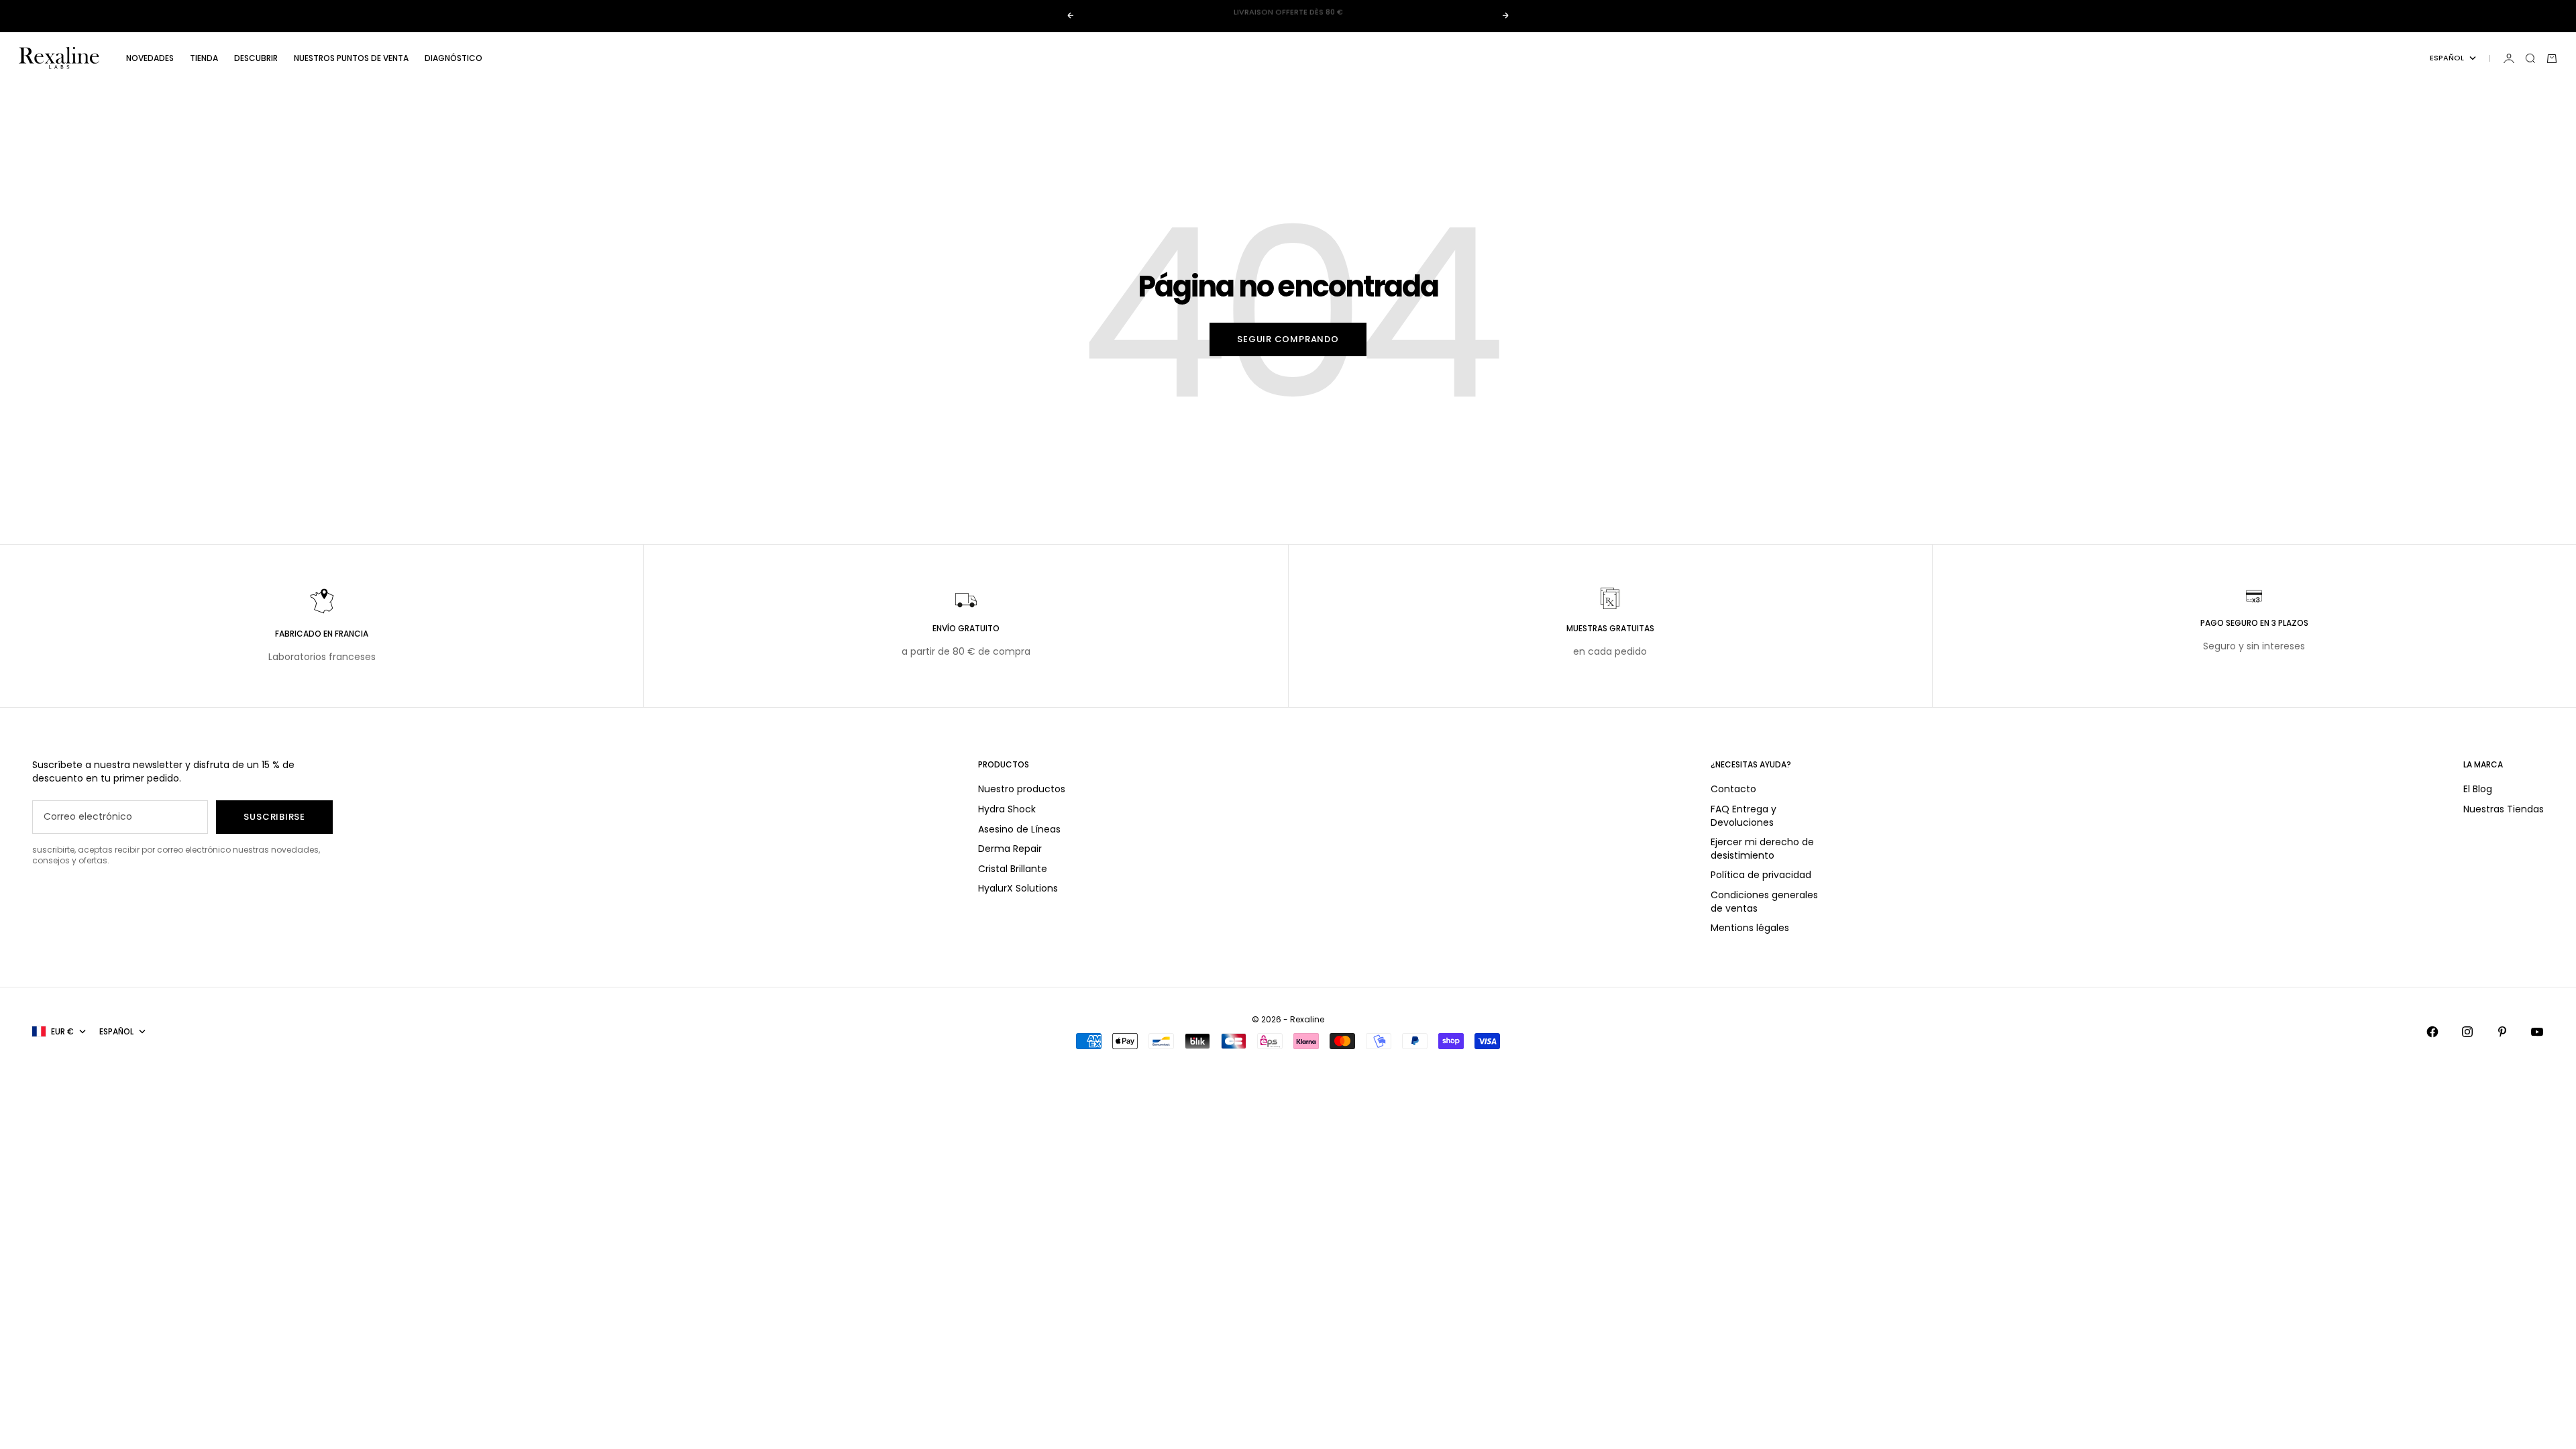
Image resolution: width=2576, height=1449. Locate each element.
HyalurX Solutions (1018, 888)
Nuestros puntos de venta (351, 58)
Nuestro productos (1022, 789)
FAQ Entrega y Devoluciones (1743, 816)
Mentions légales (1750, 928)
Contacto (1733, 789)
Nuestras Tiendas (2504, 809)
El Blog (2478, 789)
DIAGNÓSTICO (453, 58)
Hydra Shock (1007, 809)
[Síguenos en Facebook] (2432, 1032)
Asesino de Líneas (1019, 829)
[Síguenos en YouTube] (2537, 1032)
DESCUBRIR (256, 58)
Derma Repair (1010, 849)
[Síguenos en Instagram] (2467, 1032)
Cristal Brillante (1013, 869)
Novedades (150, 58)
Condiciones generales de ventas (1764, 902)
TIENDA (204, 58)
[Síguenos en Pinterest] (2502, 1032)
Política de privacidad (1761, 875)
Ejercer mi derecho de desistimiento (1762, 849)
